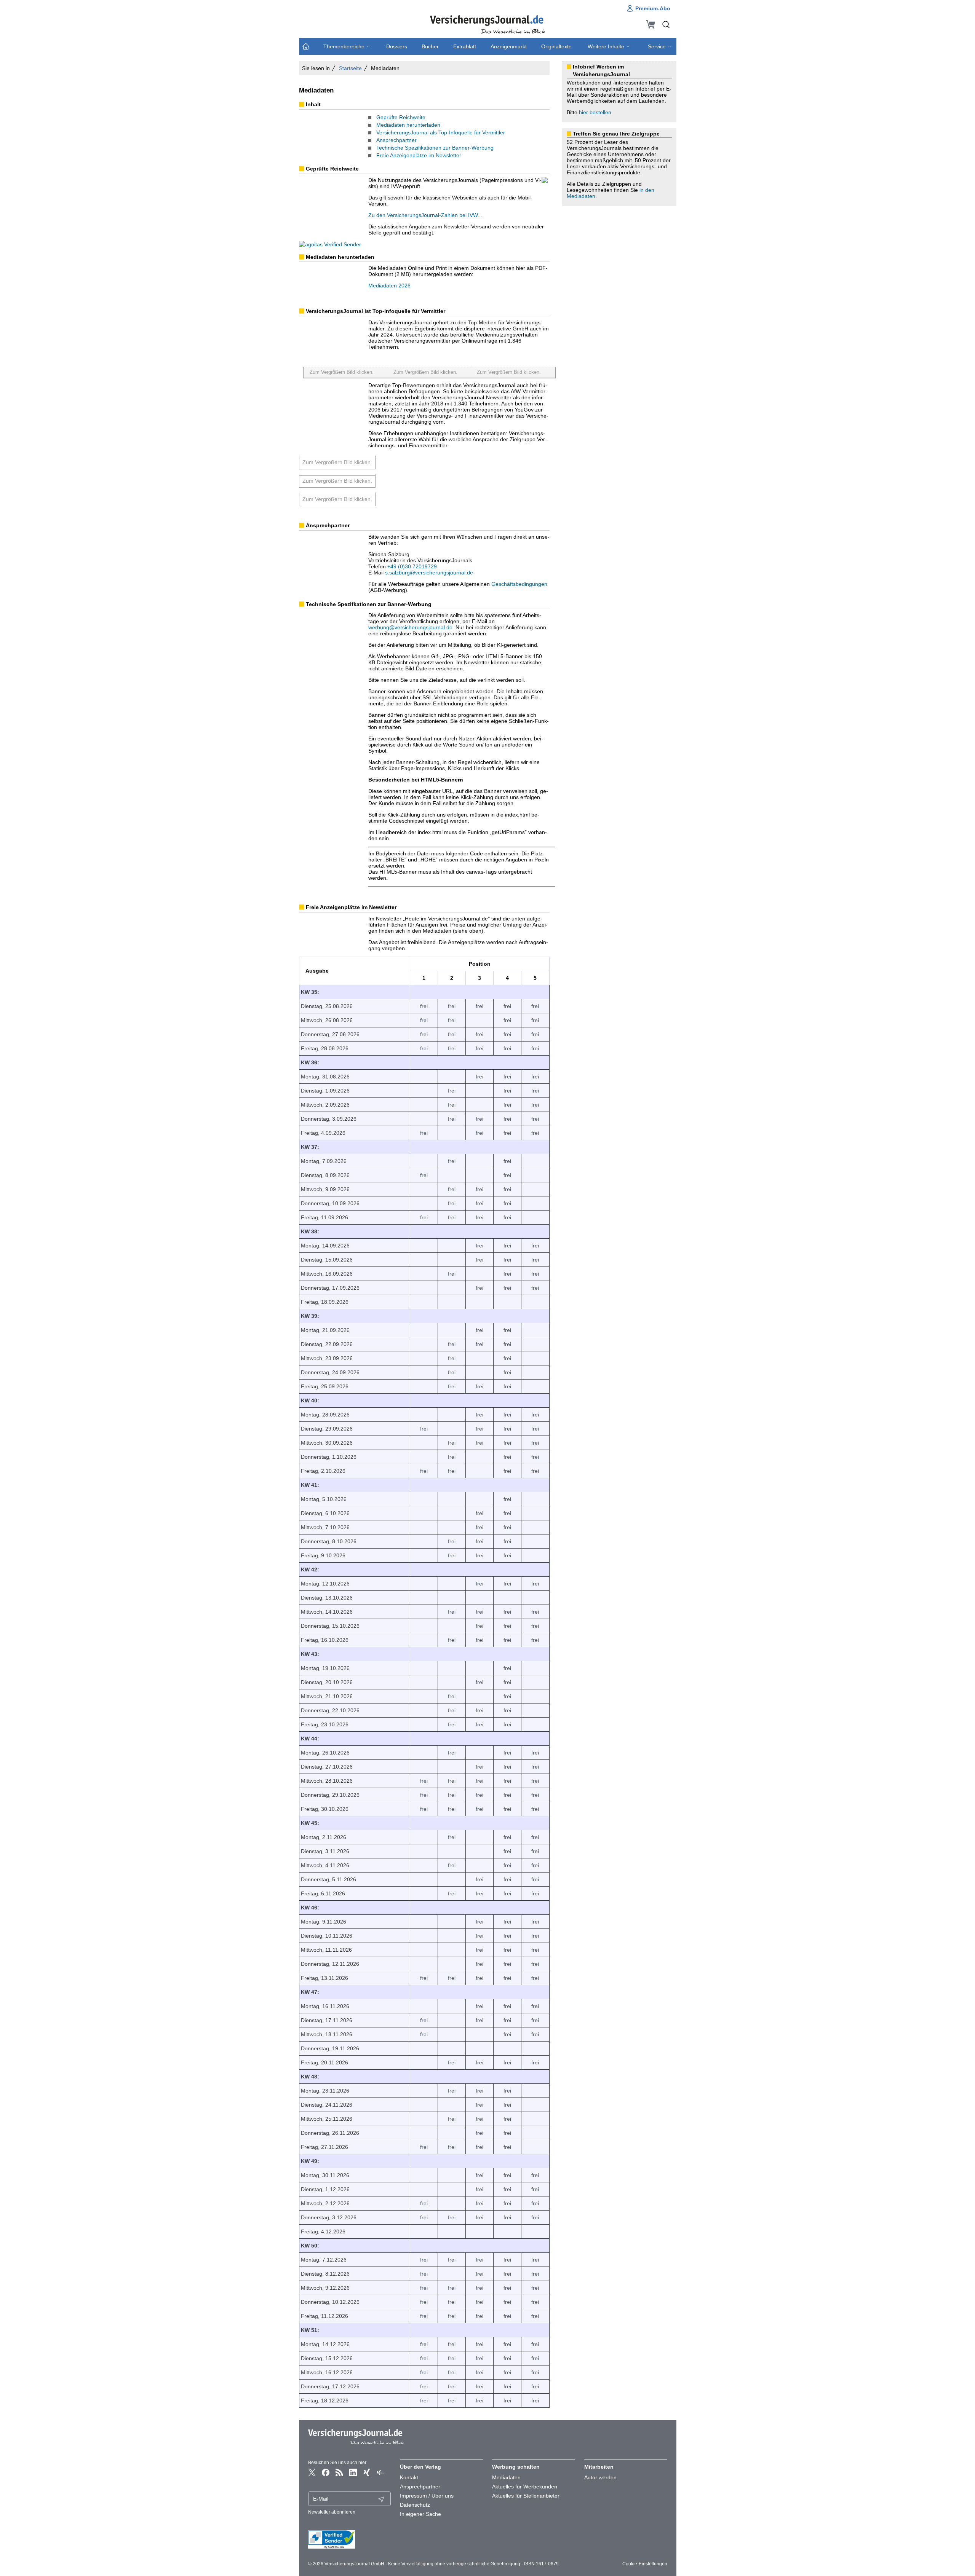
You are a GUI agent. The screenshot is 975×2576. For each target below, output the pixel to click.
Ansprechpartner (396, 140)
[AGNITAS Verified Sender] (350, 2539)
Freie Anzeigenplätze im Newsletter (419, 155)
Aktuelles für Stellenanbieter (526, 2496)
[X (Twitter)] (312, 2472)
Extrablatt (465, 46)
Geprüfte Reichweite (401, 117)
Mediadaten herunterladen (408, 125)
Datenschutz (415, 2505)
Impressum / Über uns (427, 2496)
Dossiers (397, 46)
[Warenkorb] (651, 24)
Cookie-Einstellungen (645, 2564)
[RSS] (339, 2472)
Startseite (350, 68)
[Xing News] (380, 2472)
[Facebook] (326, 2472)
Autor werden (600, 2477)
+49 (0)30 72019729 (412, 566)
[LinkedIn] (353, 2472)
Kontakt (409, 2477)
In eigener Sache (420, 2514)
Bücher (430, 46)
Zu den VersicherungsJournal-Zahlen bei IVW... (425, 215)
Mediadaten (506, 2477)
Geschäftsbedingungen (519, 584)
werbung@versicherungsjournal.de (410, 627)
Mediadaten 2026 (389, 286)
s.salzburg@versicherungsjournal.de (429, 573)
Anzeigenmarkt (509, 46)
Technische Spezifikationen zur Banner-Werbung (435, 148)
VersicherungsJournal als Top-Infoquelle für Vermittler (441, 132)
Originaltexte (556, 46)
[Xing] (367, 2472)
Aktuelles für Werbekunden (525, 2487)
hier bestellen (595, 112)
